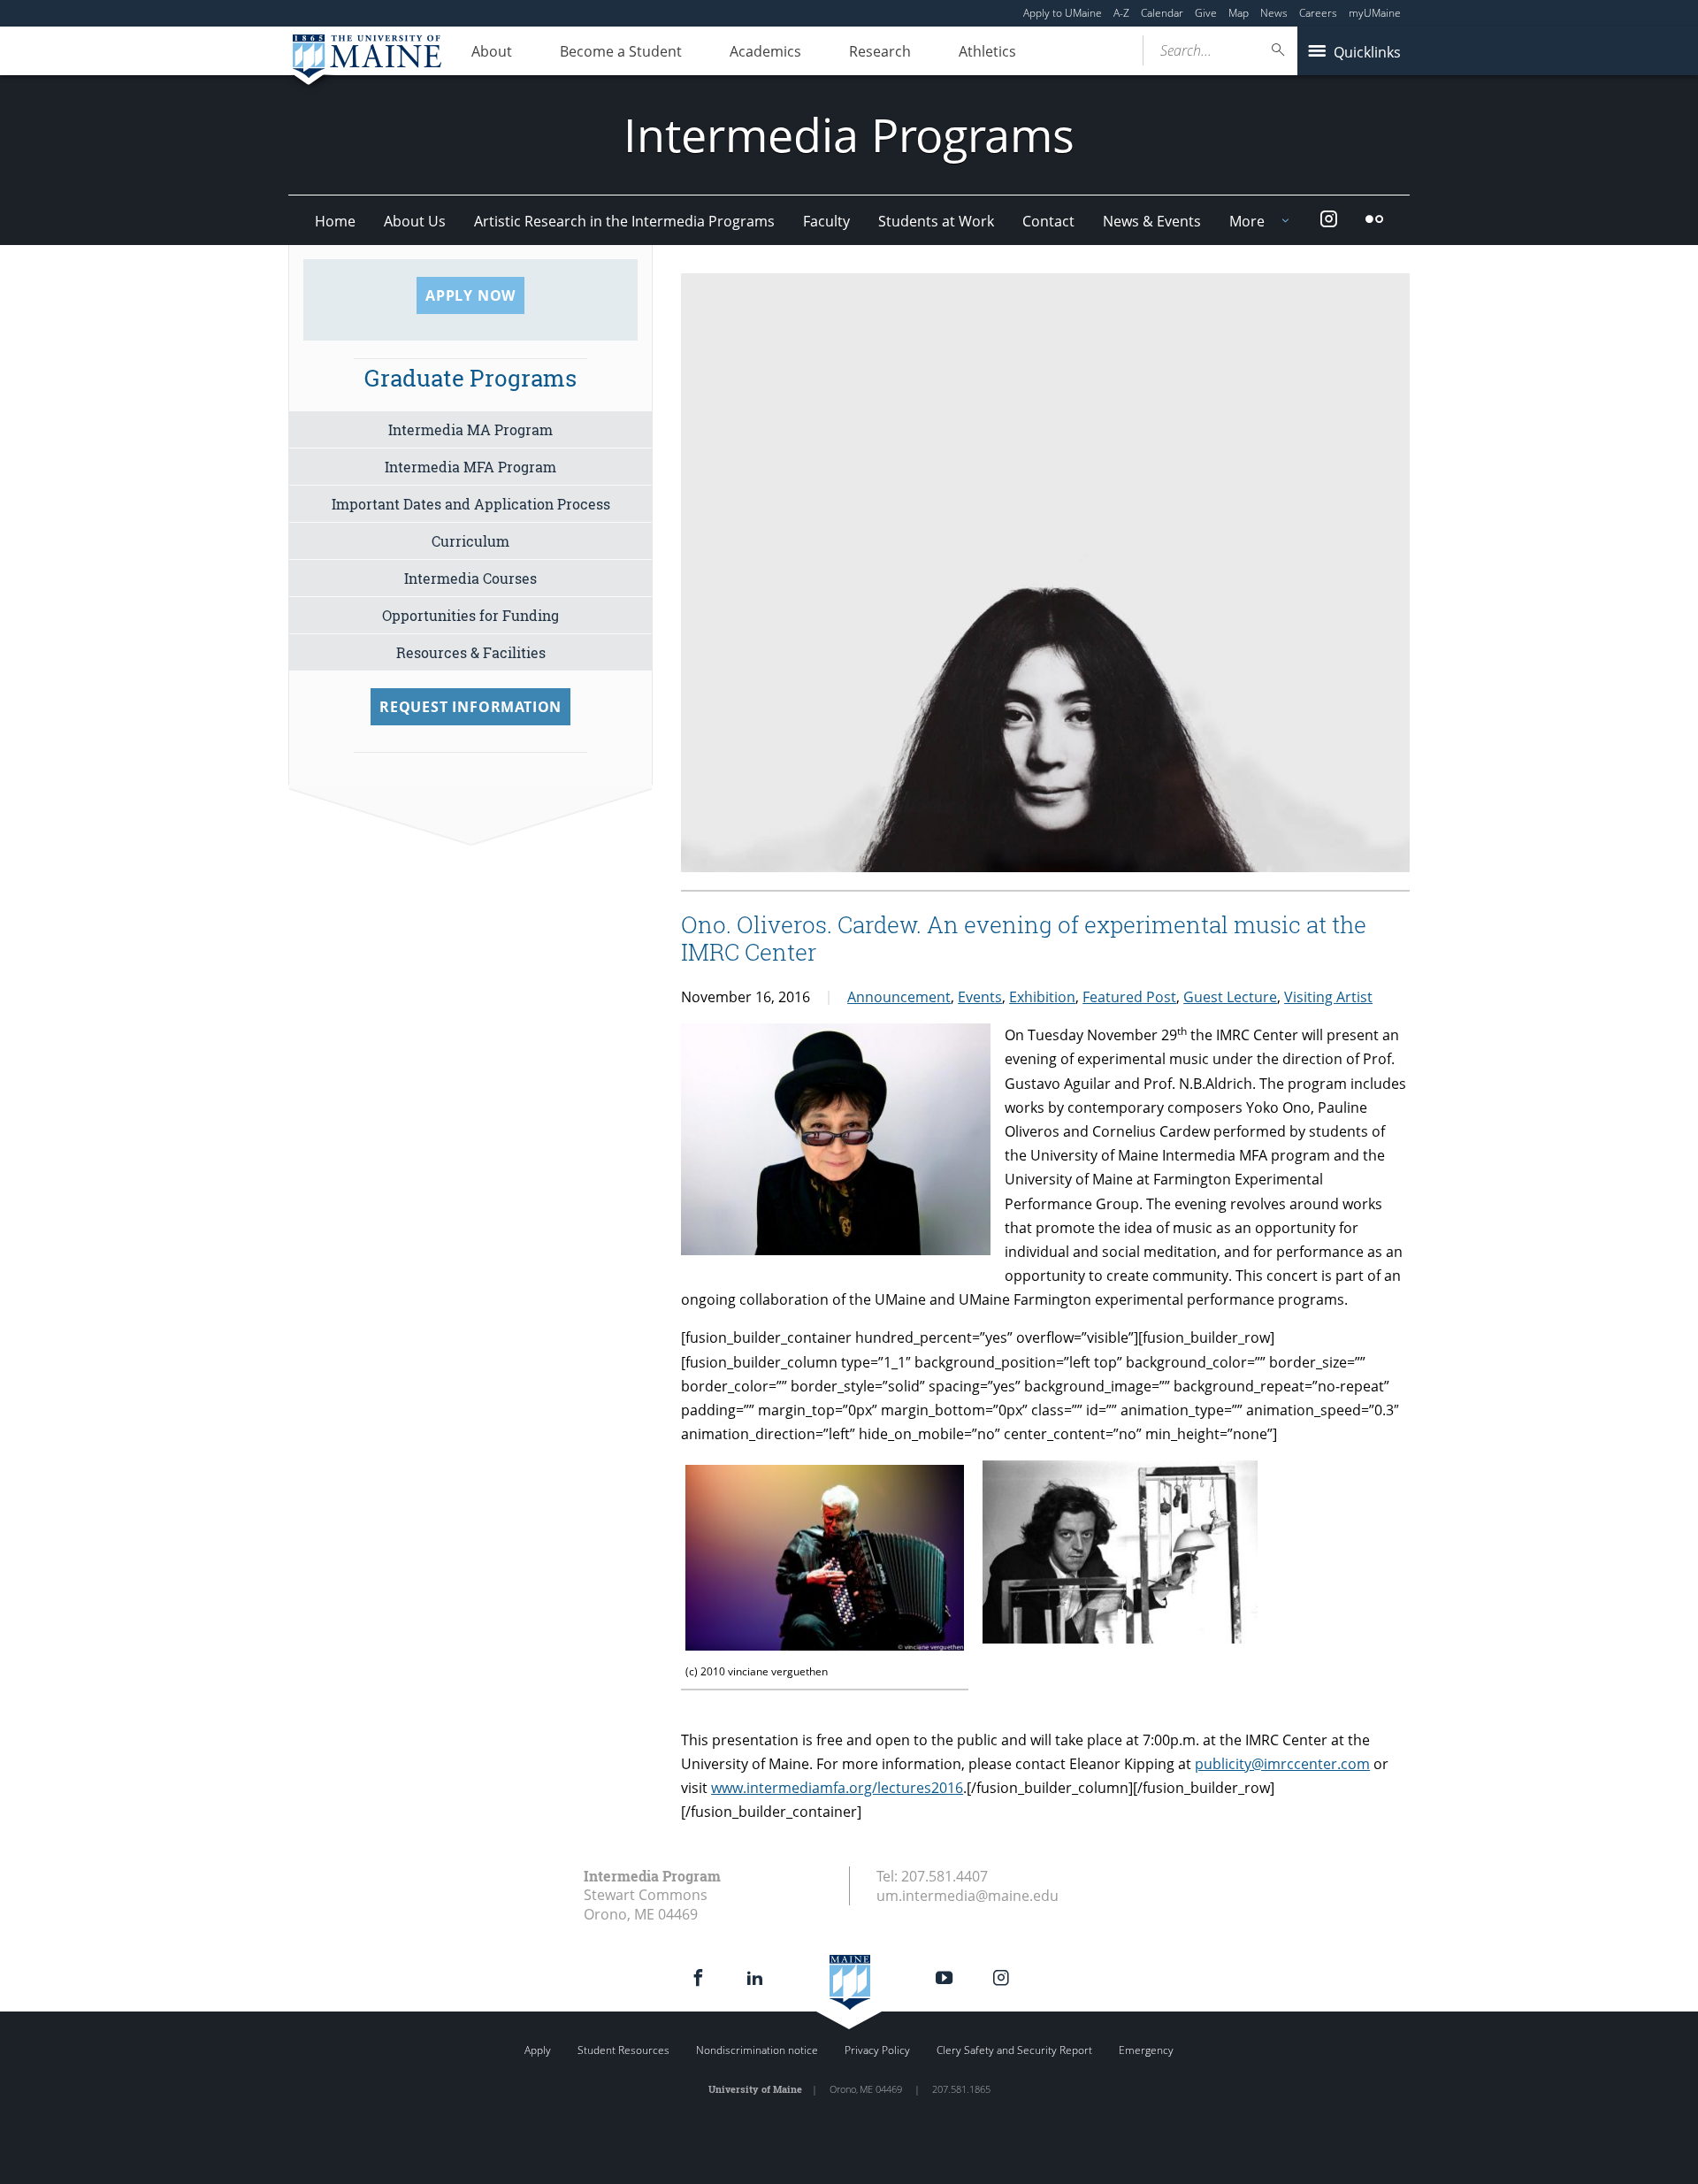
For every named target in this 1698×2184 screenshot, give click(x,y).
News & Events (1152, 221)
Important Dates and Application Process (471, 504)
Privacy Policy (877, 2050)
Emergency (1146, 2050)
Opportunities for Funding (470, 615)
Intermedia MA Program (470, 429)
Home (335, 221)
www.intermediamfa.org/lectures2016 (837, 1788)
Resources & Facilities (471, 652)
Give (1206, 13)
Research (880, 51)
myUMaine (1375, 13)
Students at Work (936, 221)
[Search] (1279, 50)
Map (1239, 13)
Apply (538, 2050)
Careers (1318, 13)
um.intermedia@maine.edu (968, 1896)
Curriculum (470, 541)
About (492, 51)
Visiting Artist (1328, 997)
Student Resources (623, 2050)
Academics (765, 51)
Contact (1048, 221)
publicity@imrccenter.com (1282, 1764)
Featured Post (1129, 997)
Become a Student (621, 51)
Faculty (826, 221)
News (1274, 13)
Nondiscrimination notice (757, 2050)
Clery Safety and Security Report (1014, 2050)
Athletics (987, 51)
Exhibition (1042, 997)
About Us (415, 221)
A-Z (1121, 13)
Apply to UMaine (1063, 13)
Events (980, 997)
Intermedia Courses (470, 578)
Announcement (899, 997)
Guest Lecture (1230, 997)
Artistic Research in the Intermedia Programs (624, 221)
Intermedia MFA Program (470, 467)
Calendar (1162, 13)
